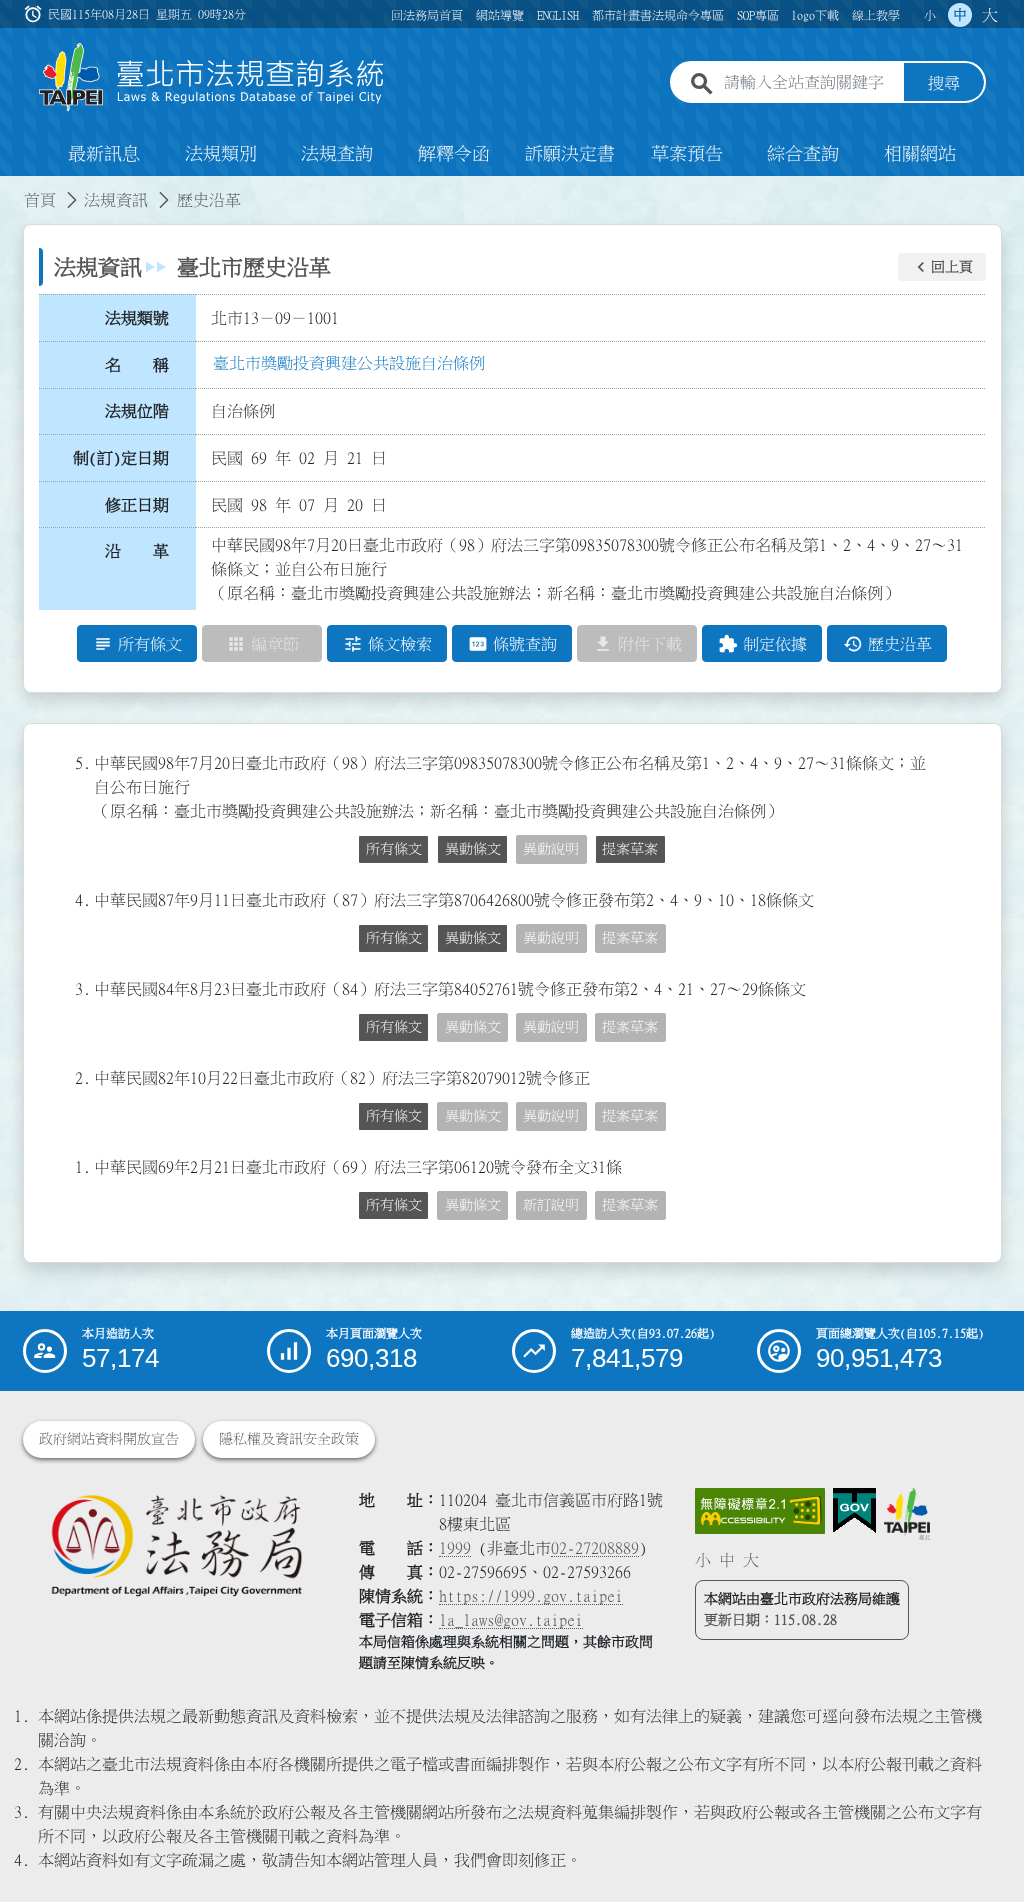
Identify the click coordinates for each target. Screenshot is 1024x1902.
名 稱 (137, 365)
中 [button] (960, 15)
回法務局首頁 (427, 15)
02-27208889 (595, 1548)
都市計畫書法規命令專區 (658, 15)
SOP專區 (758, 15)
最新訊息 (104, 154)
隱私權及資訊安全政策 (289, 1439)
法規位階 (137, 411)
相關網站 (920, 154)
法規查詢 (337, 154)
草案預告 (687, 154)
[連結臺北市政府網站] (907, 1514)
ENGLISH (558, 15)
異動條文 (473, 849)
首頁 (40, 200)
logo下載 (815, 15)
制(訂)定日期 (121, 458)
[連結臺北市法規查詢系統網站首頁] (212, 77)
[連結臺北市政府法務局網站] (176, 1544)
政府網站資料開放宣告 (109, 1439)
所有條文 (394, 849)
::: (12, 188)
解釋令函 (454, 154)
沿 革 (137, 551)
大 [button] (990, 15)
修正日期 (137, 505)
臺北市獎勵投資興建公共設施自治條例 (349, 363)
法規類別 (221, 154)
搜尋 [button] (944, 83)
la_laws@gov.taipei (511, 1620)
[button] (942, 267)
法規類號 (137, 318)
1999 (455, 1548)
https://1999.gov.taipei (531, 1596)
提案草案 (630, 849)
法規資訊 (116, 200)
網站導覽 (500, 15)
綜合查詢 (803, 154)
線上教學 (876, 15)
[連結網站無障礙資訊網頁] (760, 1511)
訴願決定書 (570, 154)
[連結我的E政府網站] (854, 1511)
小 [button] (930, 15)
